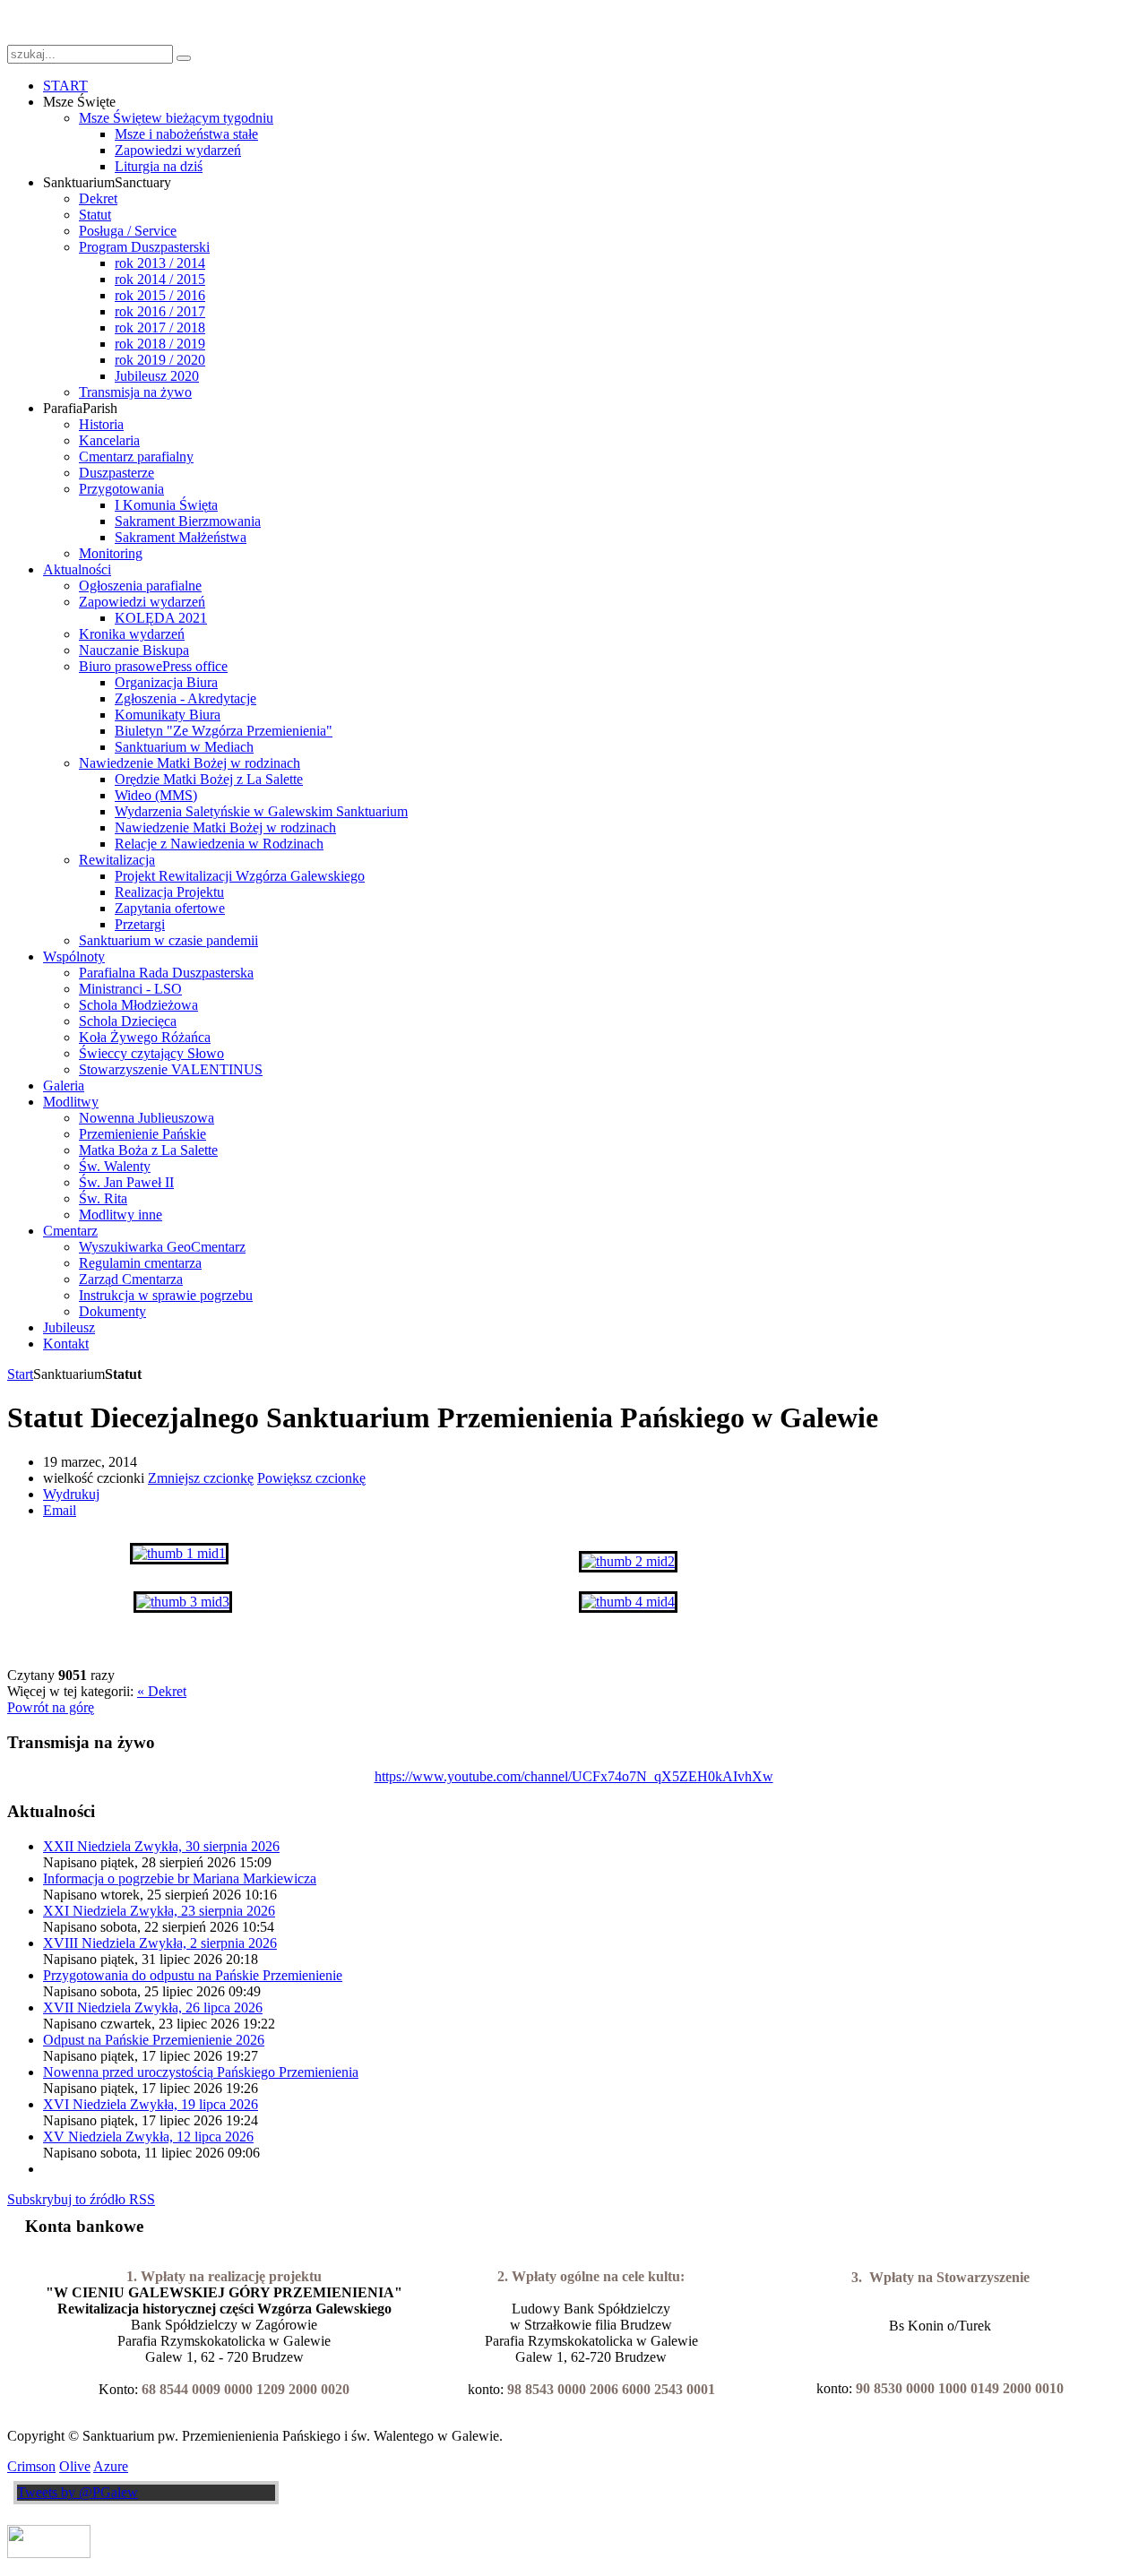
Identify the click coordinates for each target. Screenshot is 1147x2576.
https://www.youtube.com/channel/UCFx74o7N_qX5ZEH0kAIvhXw (574, 1776)
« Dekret (162, 1691)
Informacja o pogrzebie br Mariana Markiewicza (180, 1878)
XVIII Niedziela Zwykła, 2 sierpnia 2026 (160, 1943)
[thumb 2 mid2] (628, 1561)
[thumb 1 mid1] (179, 1553)
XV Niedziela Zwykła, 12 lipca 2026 (148, 2137)
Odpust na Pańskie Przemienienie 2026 (154, 2040)
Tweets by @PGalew (78, 2492)
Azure (111, 2466)
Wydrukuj (71, 1494)
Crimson (31, 2466)
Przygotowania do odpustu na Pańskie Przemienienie (193, 1975)
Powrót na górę (51, 1707)
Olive (75, 2466)
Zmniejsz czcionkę (201, 1478)
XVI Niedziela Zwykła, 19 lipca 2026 (151, 2104)
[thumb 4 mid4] (628, 1602)
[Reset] (184, 58)
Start (20, 1374)
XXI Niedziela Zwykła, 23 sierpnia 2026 (159, 1911)
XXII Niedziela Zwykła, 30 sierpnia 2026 (161, 1846)
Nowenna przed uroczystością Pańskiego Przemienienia (201, 2072)
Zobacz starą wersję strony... (87, 22)
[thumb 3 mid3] (183, 1602)
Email (60, 1510)
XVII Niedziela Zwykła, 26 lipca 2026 (153, 2007)
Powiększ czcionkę (311, 1478)
